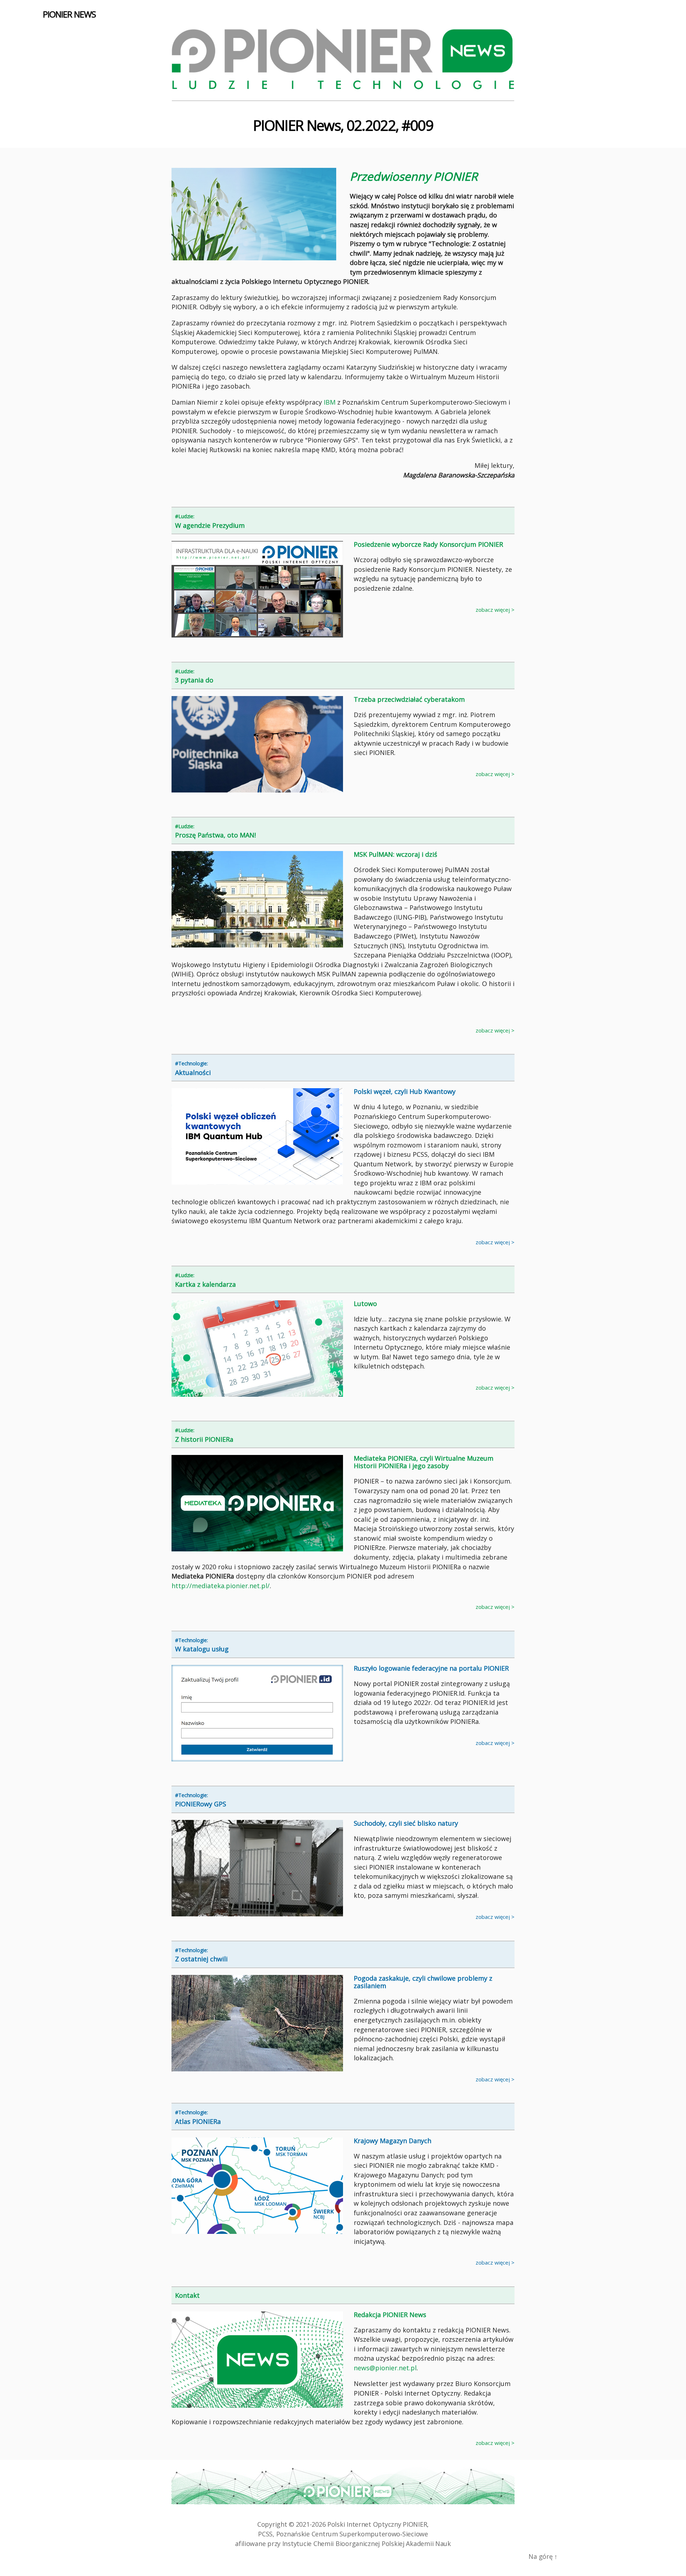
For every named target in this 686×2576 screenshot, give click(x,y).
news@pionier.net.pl (385, 2368)
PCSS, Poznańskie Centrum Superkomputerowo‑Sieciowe (343, 2534)
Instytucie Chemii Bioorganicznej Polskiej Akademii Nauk (367, 2544)
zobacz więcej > (495, 610)
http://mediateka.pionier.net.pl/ (221, 1586)
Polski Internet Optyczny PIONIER (377, 2524)
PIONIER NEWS (69, 14)
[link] (330, 404)
